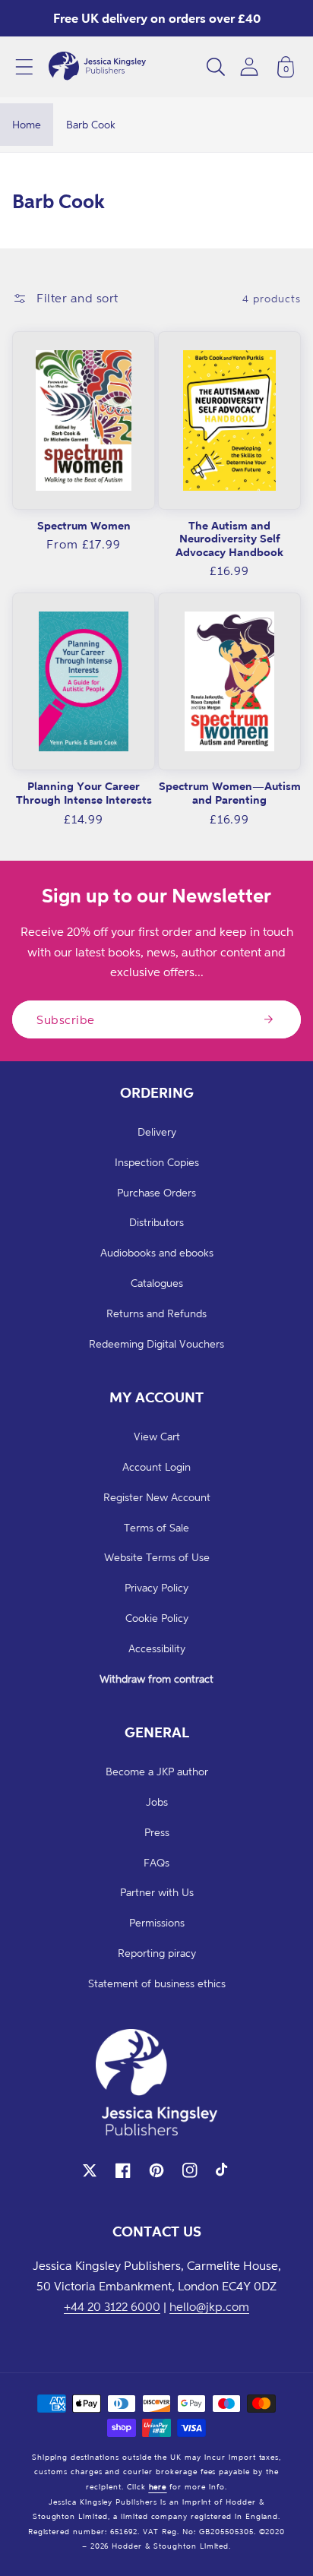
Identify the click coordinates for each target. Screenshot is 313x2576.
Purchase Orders (156, 1192)
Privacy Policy (156, 1587)
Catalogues (157, 1283)
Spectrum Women (84, 525)
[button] (24, 67)
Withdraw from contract (156, 1678)
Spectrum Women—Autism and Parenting (230, 793)
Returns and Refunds (156, 1313)
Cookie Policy (157, 1618)
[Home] (97, 67)
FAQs (156, 1862)
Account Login (156, 1467)
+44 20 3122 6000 (112, 2306)
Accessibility (157, 1648)
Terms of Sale (156, 1527)
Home (27, 124)
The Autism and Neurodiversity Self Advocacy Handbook (229, 539)
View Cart (157, 1436)
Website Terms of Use (157, 1557)
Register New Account (157, 1497)
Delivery (157, 1132)
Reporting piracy (157, 1953)
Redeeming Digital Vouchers (156, 1343)
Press (157, 1832)
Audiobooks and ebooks (157, 1252)
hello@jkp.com (209, 2306)
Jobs (157, 1802)
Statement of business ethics (157, 1983)
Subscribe (66, 1019)
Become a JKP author (157, 1771)
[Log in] (249, 66)
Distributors (156, 1222)
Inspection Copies (157, 1162)
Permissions (157, 1922)
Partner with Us (157, 1892)
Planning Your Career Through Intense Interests (84, 793)
